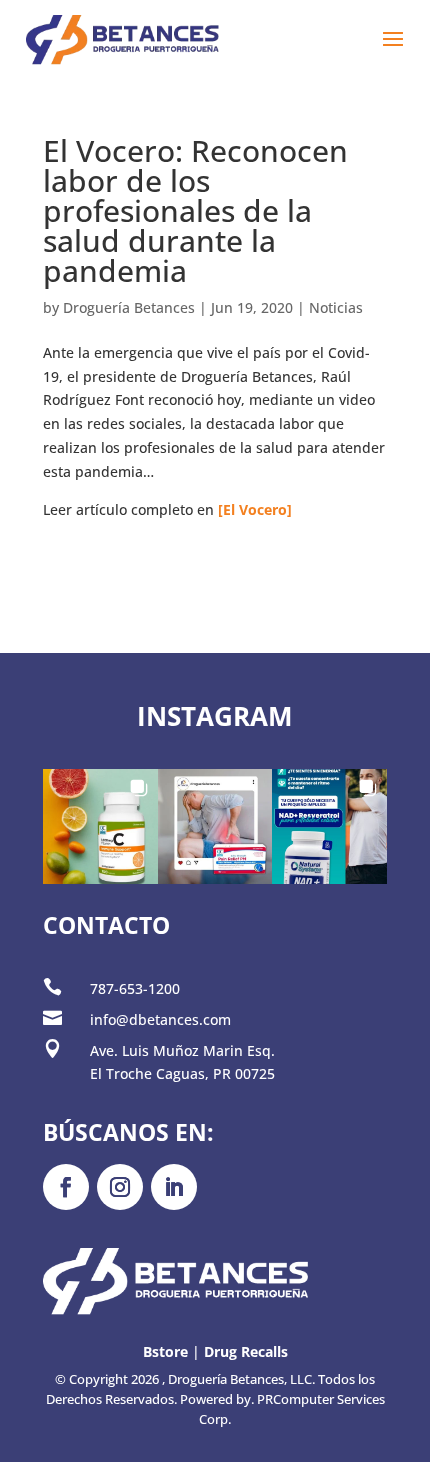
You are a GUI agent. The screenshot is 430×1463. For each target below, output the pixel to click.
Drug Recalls (246, 1351)
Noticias (336, 307)
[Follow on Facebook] (66, 1187)
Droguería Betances (129, 307)
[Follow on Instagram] (120, 1187)
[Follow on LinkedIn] (174, 1187)
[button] (100, 826)
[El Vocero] (255, 509)
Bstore (165, 1351)
